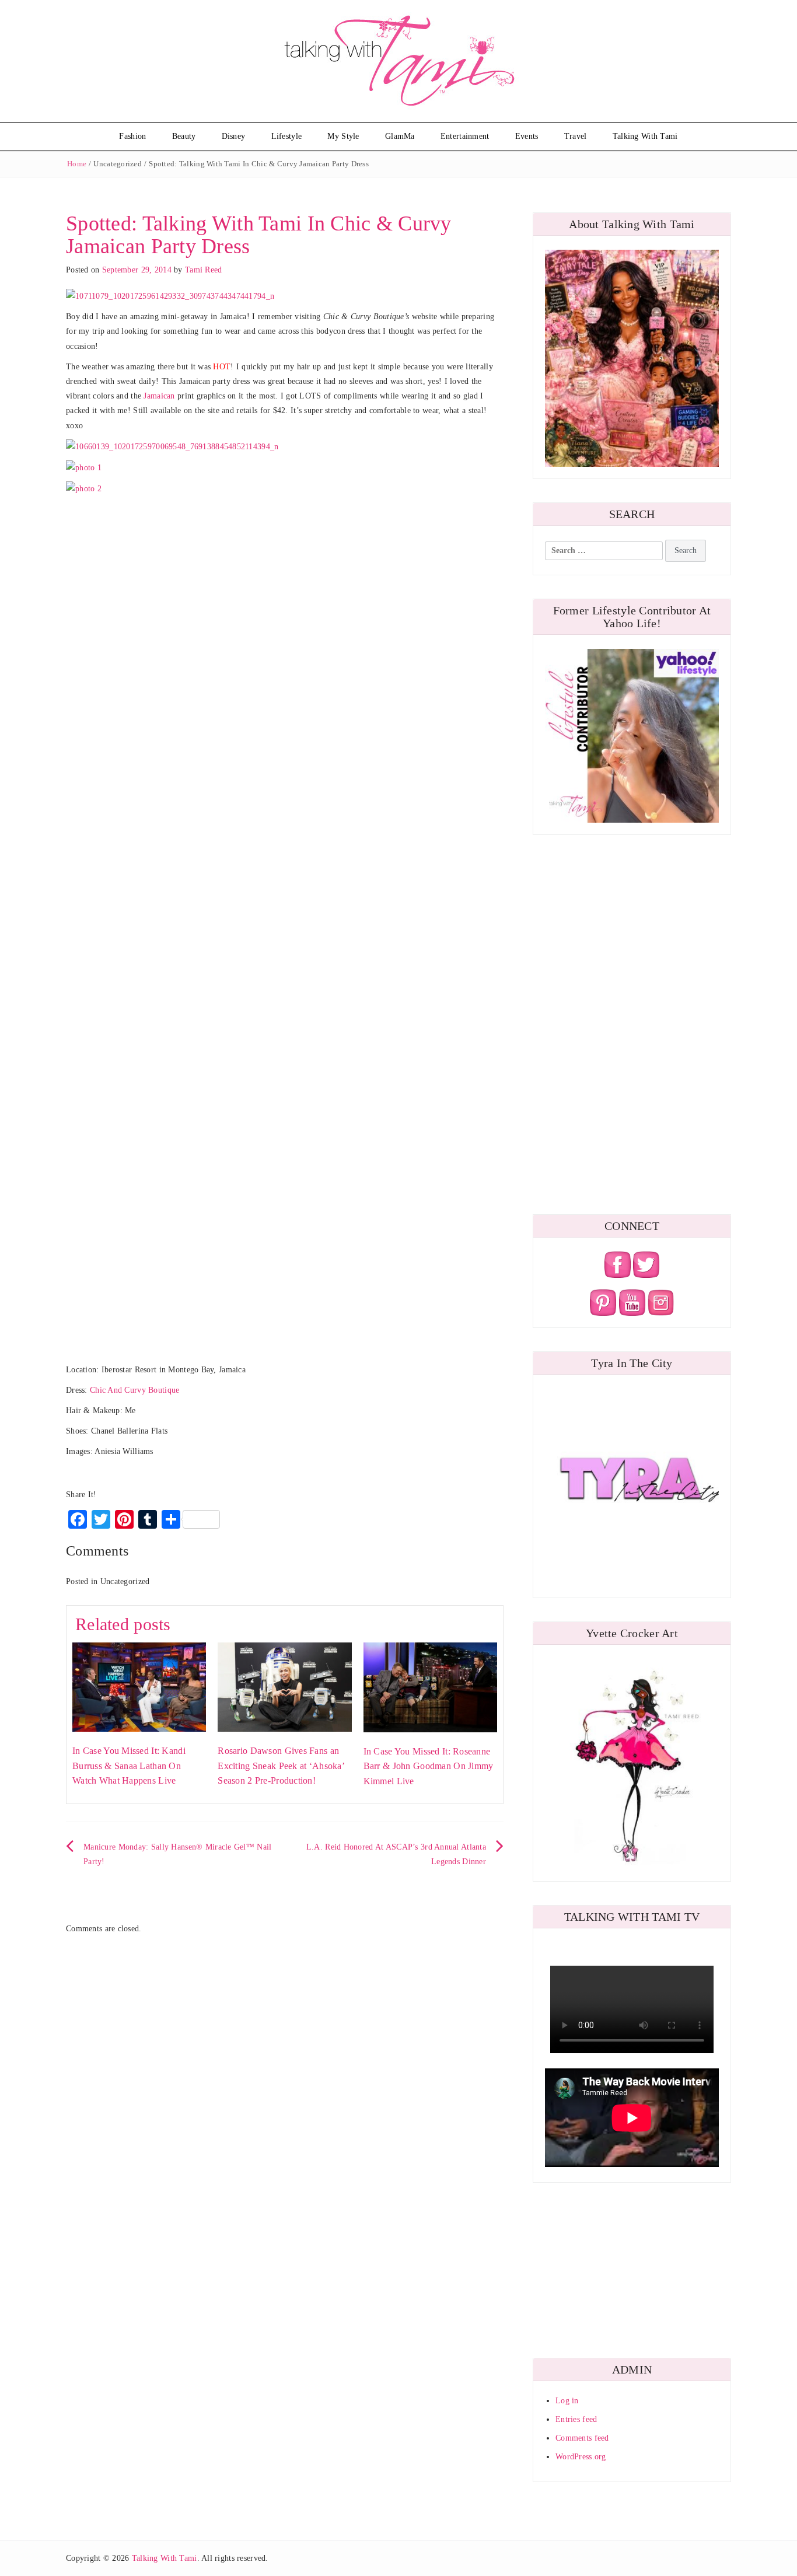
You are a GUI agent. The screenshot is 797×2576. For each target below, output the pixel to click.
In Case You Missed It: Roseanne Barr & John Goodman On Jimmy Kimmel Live (429, 1766)
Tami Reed (204, 270)
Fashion (132, 136)
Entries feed (576, 2419)
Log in (567, 2401)
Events (527, 136)
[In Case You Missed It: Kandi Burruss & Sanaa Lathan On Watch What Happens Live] (139, 1687)
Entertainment (465, 136)
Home (77, 164)
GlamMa (400, 136)
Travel (576, 136)
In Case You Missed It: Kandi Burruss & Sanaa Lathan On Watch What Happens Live (129, 1766)
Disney (234, 136)
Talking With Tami (645, 136)
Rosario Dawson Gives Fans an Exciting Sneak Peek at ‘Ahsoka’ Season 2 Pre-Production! (281, 1766)
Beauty (184, 136)
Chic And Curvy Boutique (134, 1390)
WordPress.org (581, 2457)
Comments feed (582, 2438)
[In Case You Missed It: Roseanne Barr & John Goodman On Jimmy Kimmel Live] (430, 1687)
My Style (343, 136)
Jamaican (159, 396)
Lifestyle (287, 136)
